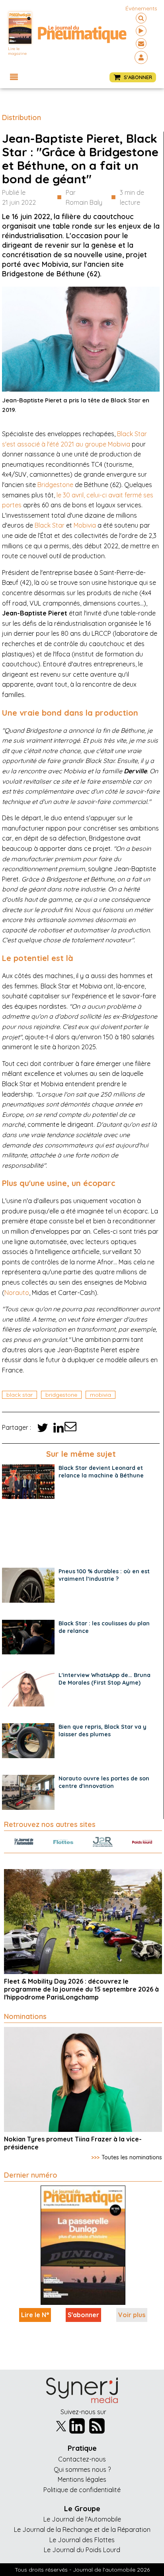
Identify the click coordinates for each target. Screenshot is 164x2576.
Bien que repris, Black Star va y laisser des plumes (102, 1731)
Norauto (17, 1293)
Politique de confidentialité (82, 2490)
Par (84, 198)
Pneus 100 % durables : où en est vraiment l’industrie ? (104, 1575)
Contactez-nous (82, 2459)
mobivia (101, 1395)
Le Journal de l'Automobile (82, 2519)
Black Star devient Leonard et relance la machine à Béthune (101, 1472)
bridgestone (61, 1395)
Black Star (50, 525)
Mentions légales (82, 2479)
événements (141, 8)
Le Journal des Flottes (82, 2540)
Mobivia (85, 525)
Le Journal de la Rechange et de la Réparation (82, 2529)
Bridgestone (55, 485)
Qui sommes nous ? (82, 2469)
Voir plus (132, 2315)
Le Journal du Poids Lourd (82, 2550)
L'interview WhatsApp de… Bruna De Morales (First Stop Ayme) (104, 1679)
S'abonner (83, 2315)
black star (20, 1395)
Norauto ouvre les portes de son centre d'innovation (104, 1782)
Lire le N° (35, 2315)
